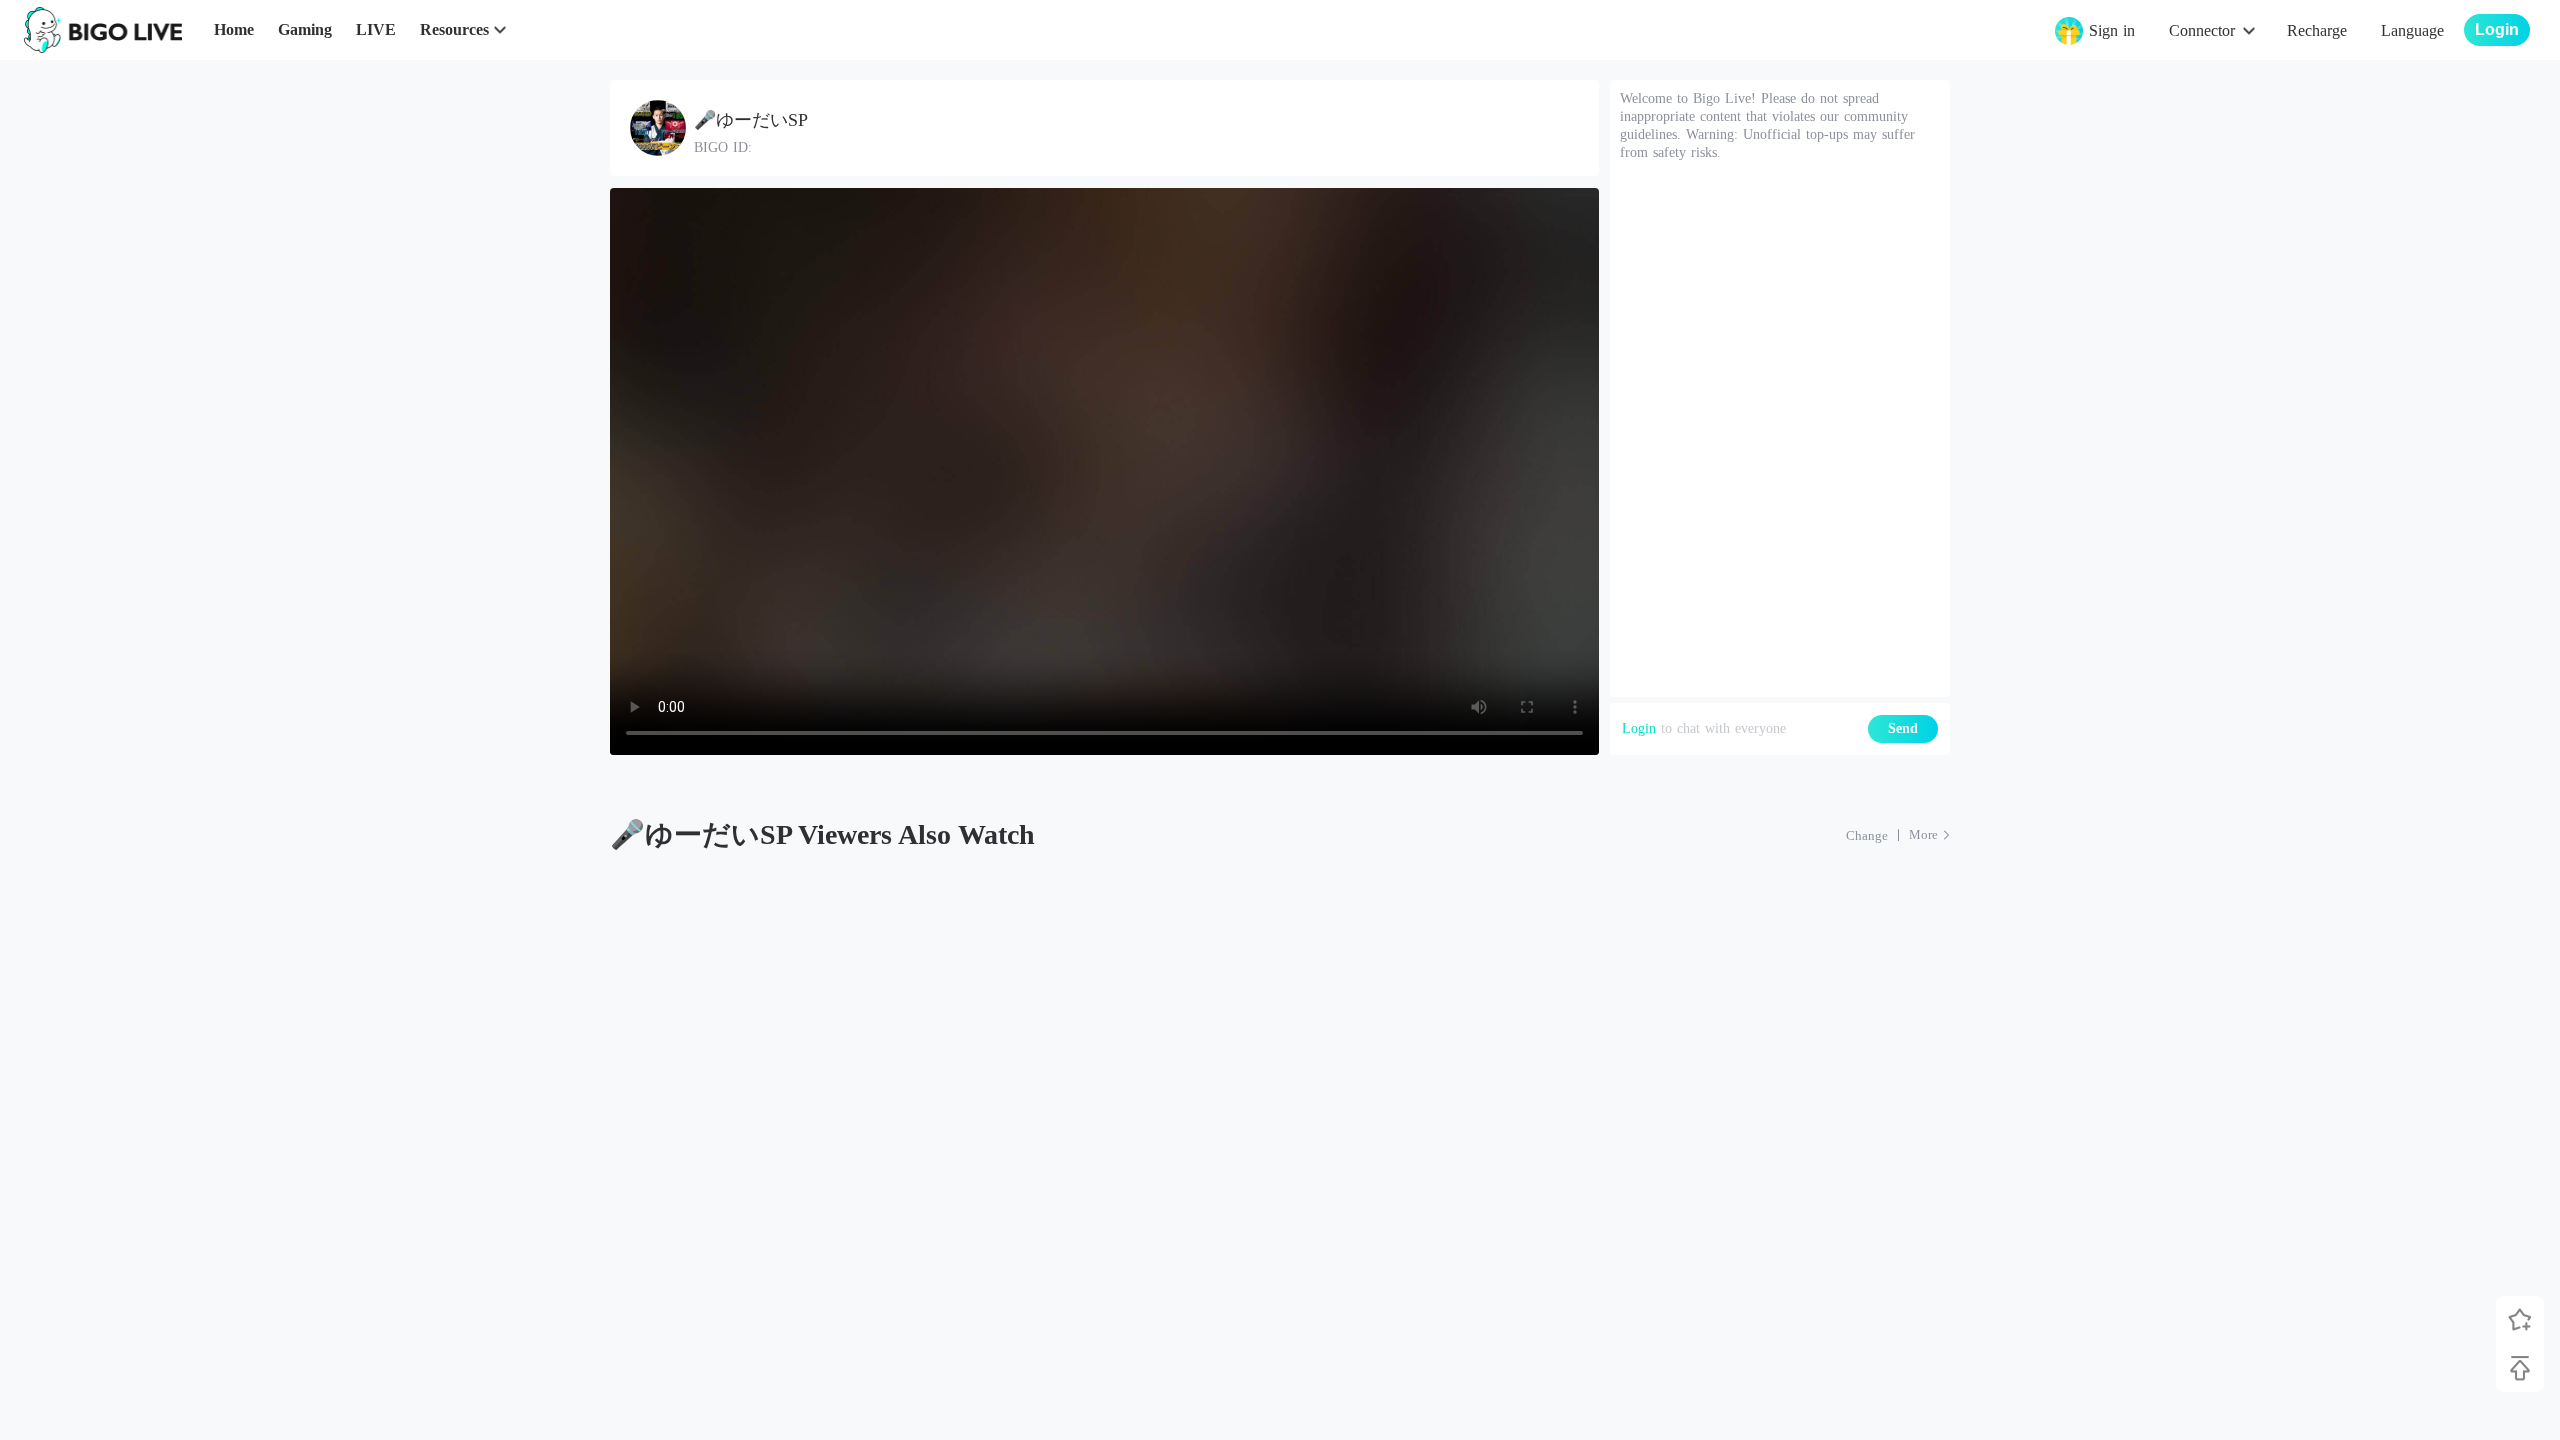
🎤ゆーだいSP (751, 120)
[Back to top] (2520, 1368)
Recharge (2317, 30)
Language (2412, 30)
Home (234, 29)
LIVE (376, 29)
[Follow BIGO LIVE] (2520, 1320)
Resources (454, 29)
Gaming (305, 29)
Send (1903, 728)
